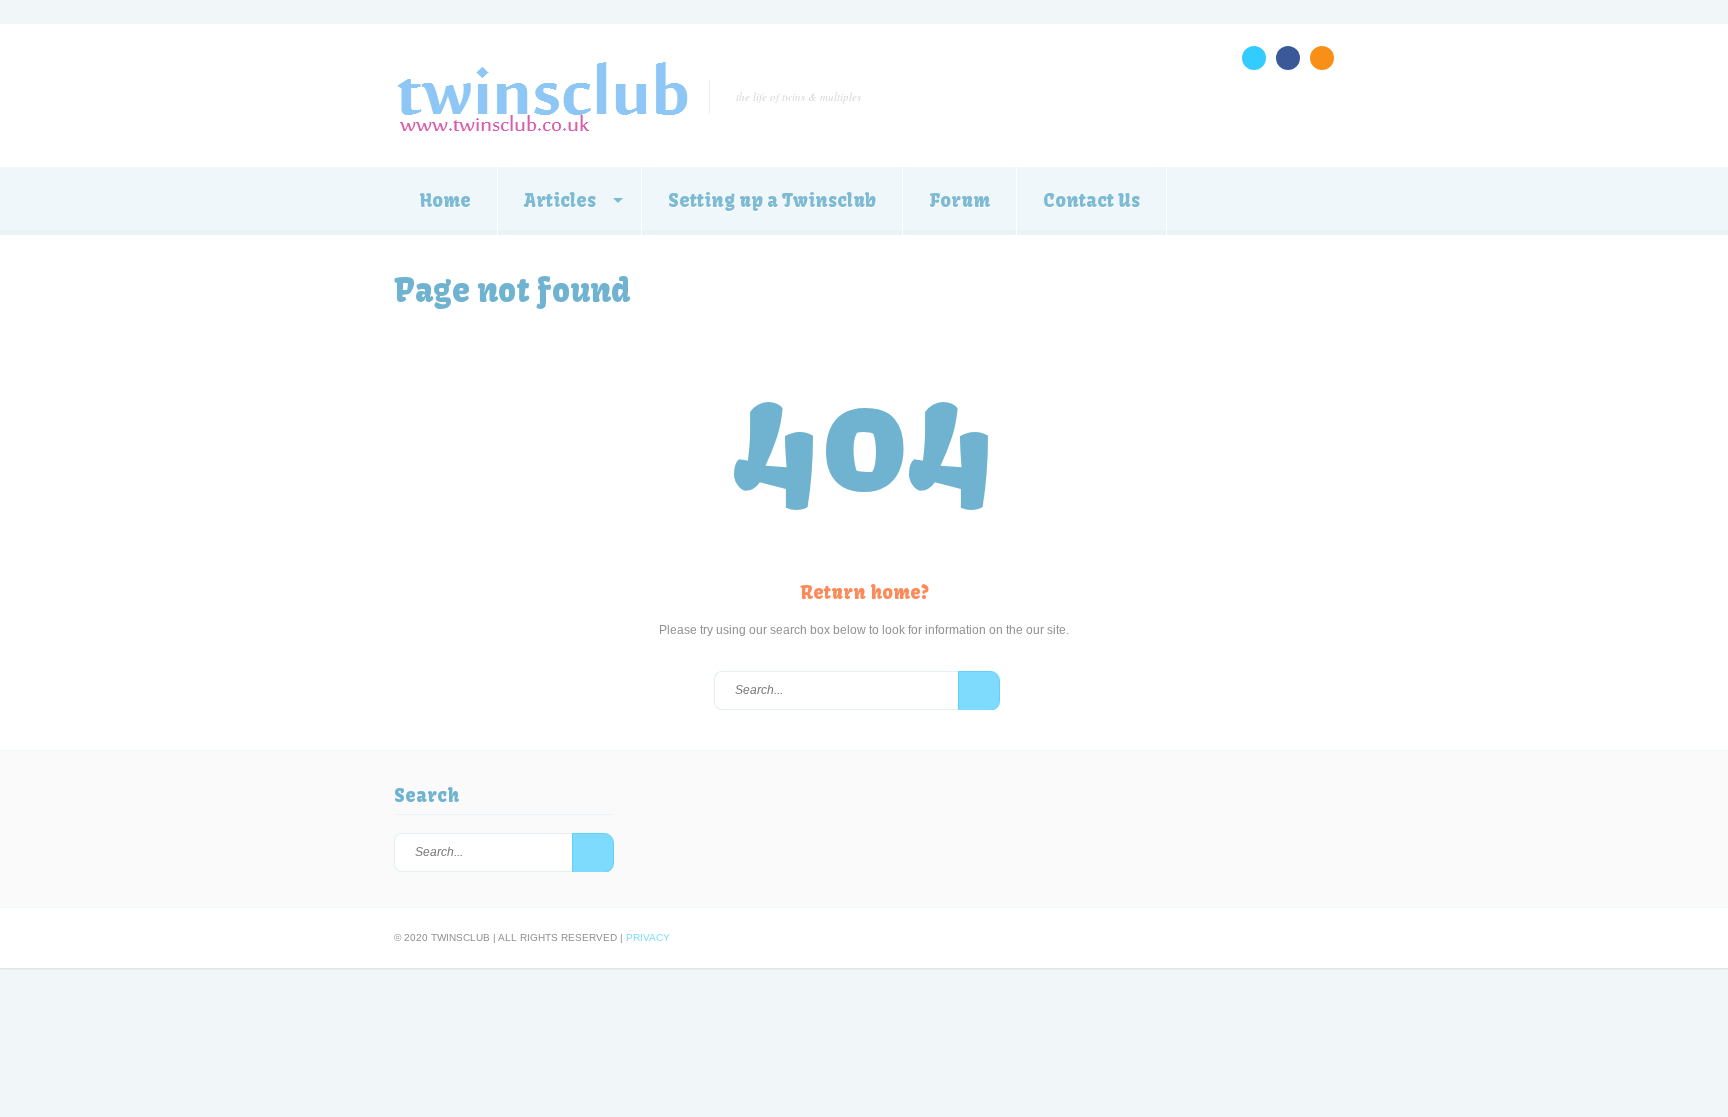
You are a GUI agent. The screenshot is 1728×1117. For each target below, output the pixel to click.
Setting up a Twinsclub (772, 200)
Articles (560, 200)
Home (445, 200)
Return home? (864, 592)
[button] (979, 691)
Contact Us (1091, 200)
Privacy (648, 937)
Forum (959, 200)
